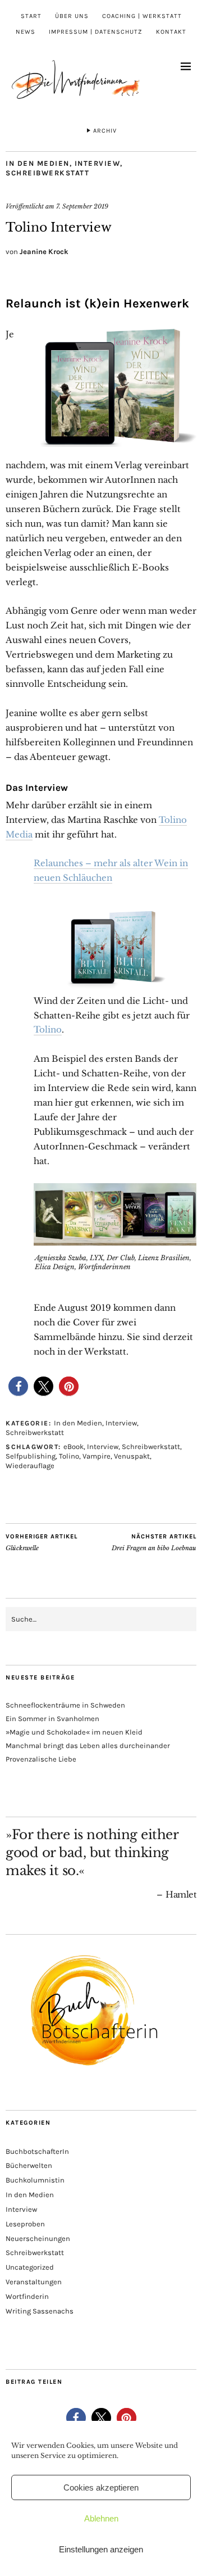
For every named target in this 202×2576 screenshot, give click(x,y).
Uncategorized (30, 2267)
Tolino (48, 1029)
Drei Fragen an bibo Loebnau (154, 1543)
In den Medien (38, 163)
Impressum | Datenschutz (96, 32)
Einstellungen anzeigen (101, 2549)
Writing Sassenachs (40, 2311)
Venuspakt (132, 1456)
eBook (74, 1447)
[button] (18, 1386)
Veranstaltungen (34, 2282)
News (26, 32)
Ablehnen (101, 2518)
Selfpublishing (31, 1456)
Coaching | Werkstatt (142, 16)
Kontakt (171, 32)
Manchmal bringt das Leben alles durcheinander (88, 1746)
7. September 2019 (82, 206)
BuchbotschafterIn (37, 2151)
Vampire (97, 1456)
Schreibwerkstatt (47, 173)
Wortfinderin (27, 2296)
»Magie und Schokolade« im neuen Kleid (74, 1732)
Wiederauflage (30, 1466)
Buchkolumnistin (35, 2180)
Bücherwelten (29, 2165)
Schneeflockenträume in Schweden (65, 1705)
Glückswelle (42, 1543)
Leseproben (25, 2224)
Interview (98, 163)
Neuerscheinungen (38, 2238)
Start (31, 16)
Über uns (72, 16)
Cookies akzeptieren (101, 2487)
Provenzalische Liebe (41, 1759)
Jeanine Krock (44, 252)
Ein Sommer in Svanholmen (52, 1719)
